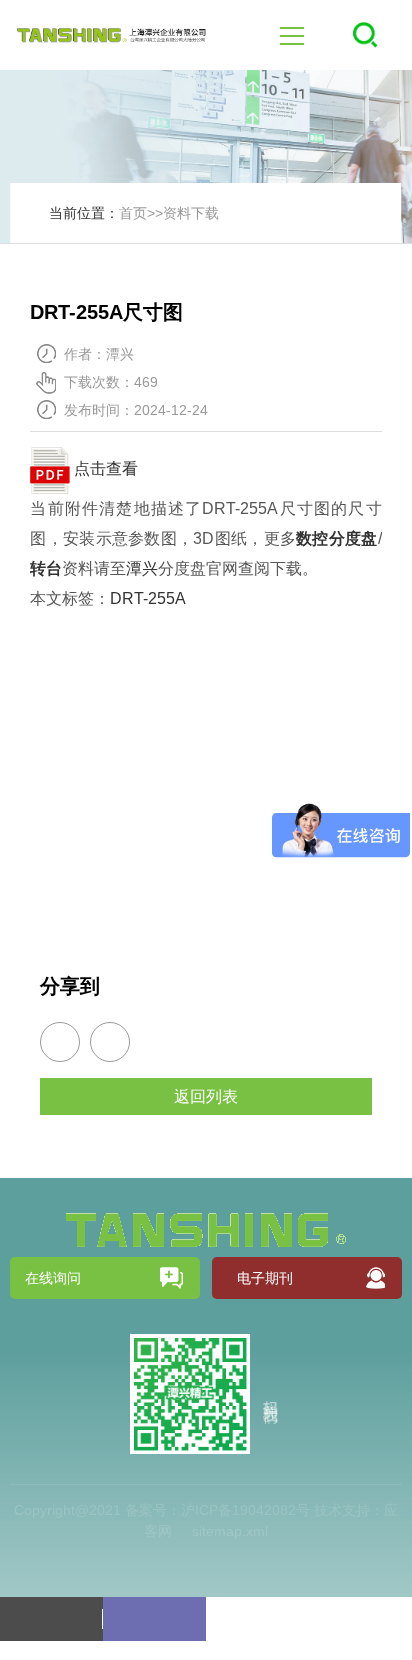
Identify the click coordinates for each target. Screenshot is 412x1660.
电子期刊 (265, 1278)
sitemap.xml (230, 1531)
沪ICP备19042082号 (245, 1510)
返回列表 (206, 1096)
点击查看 (104, 468)
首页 (133, 213)
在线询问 (53, 1278)
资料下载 (191, 213)
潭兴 (142, 568)
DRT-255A (148, 598)
